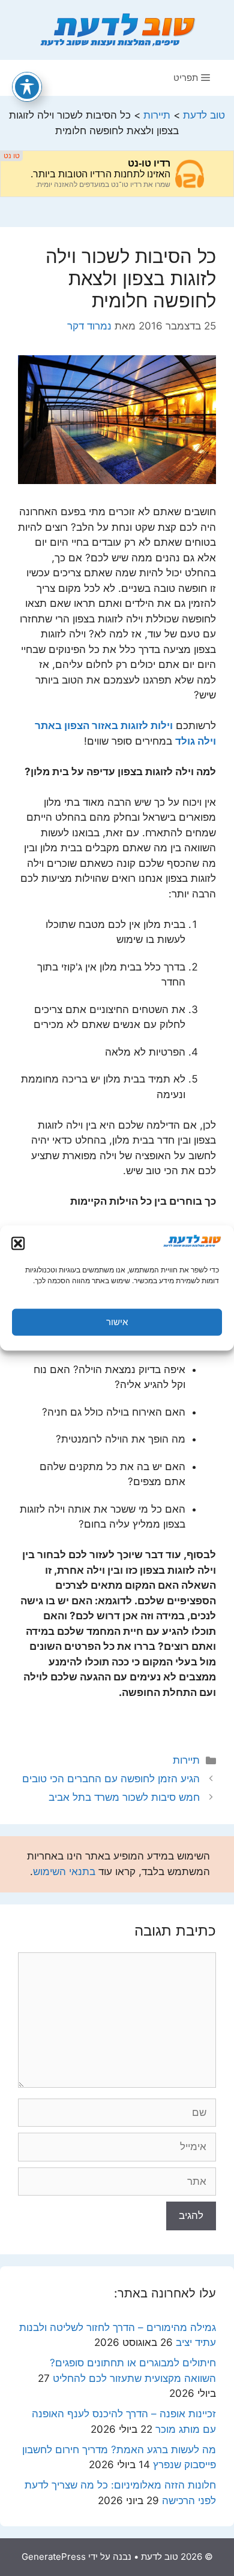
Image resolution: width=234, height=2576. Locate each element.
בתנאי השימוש (64, 1871)
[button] (18, 1243)
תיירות (186, 1760)
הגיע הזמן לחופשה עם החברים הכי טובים (111, 1779)
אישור (117, 1322)
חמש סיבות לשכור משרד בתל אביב (124, 1797)
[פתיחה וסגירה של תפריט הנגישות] (27, 87)
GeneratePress (54, 2557)
